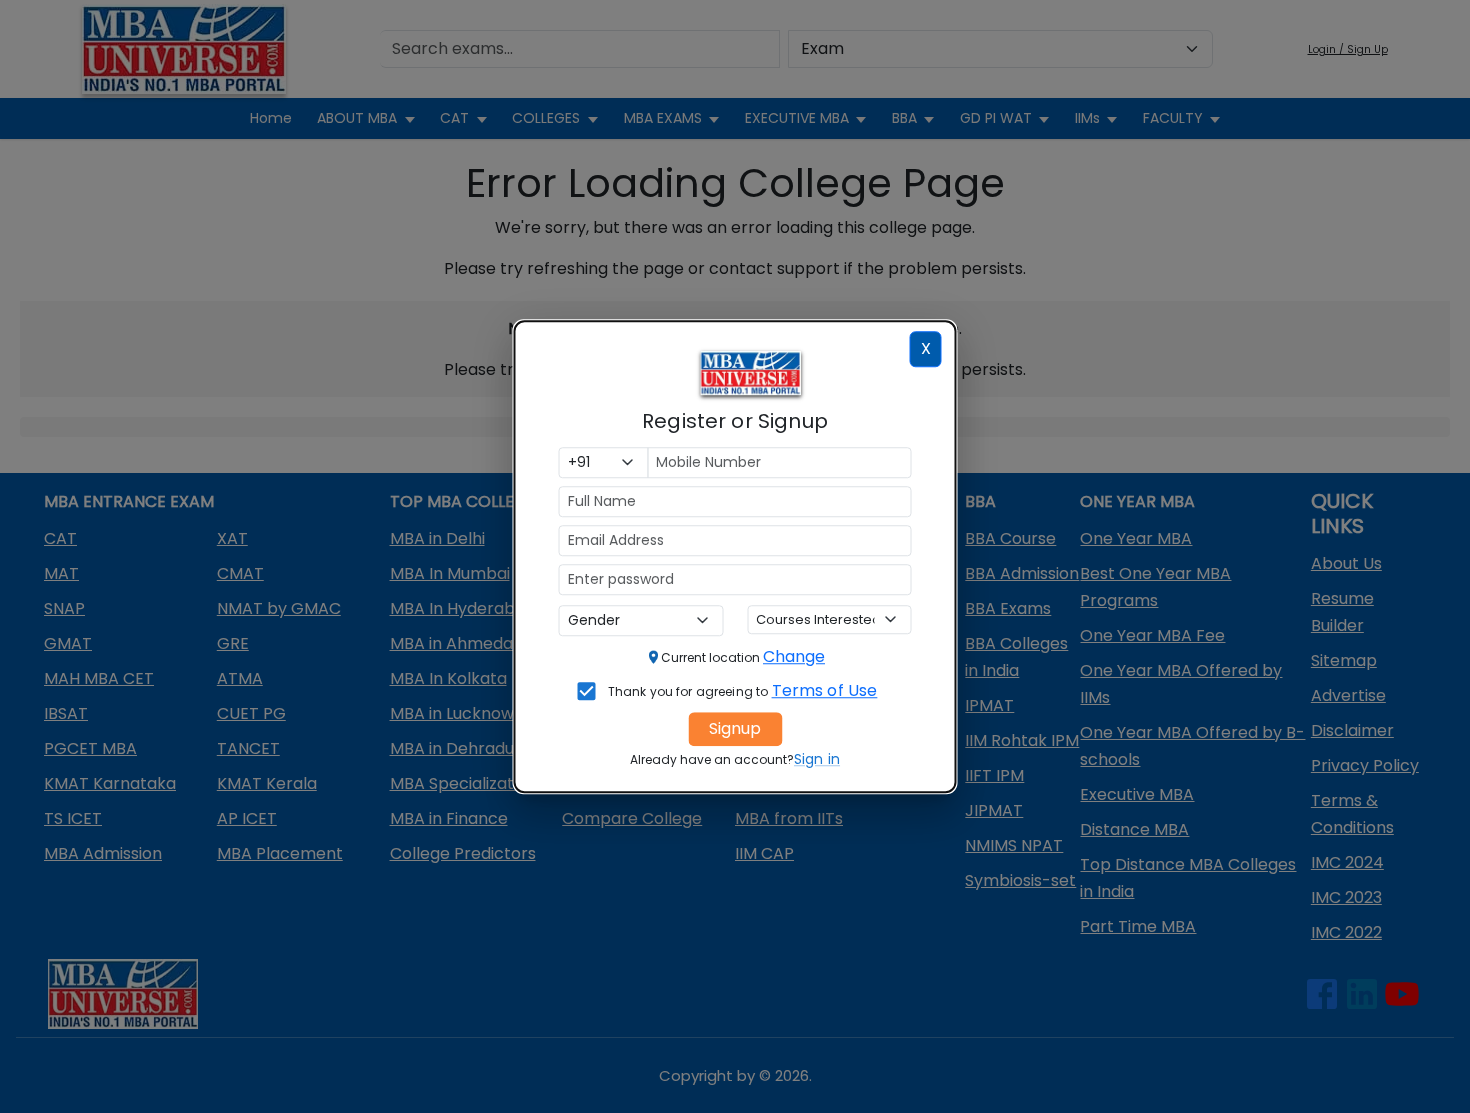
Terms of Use (825, 690)
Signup (735, 728)
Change (794, 656)
